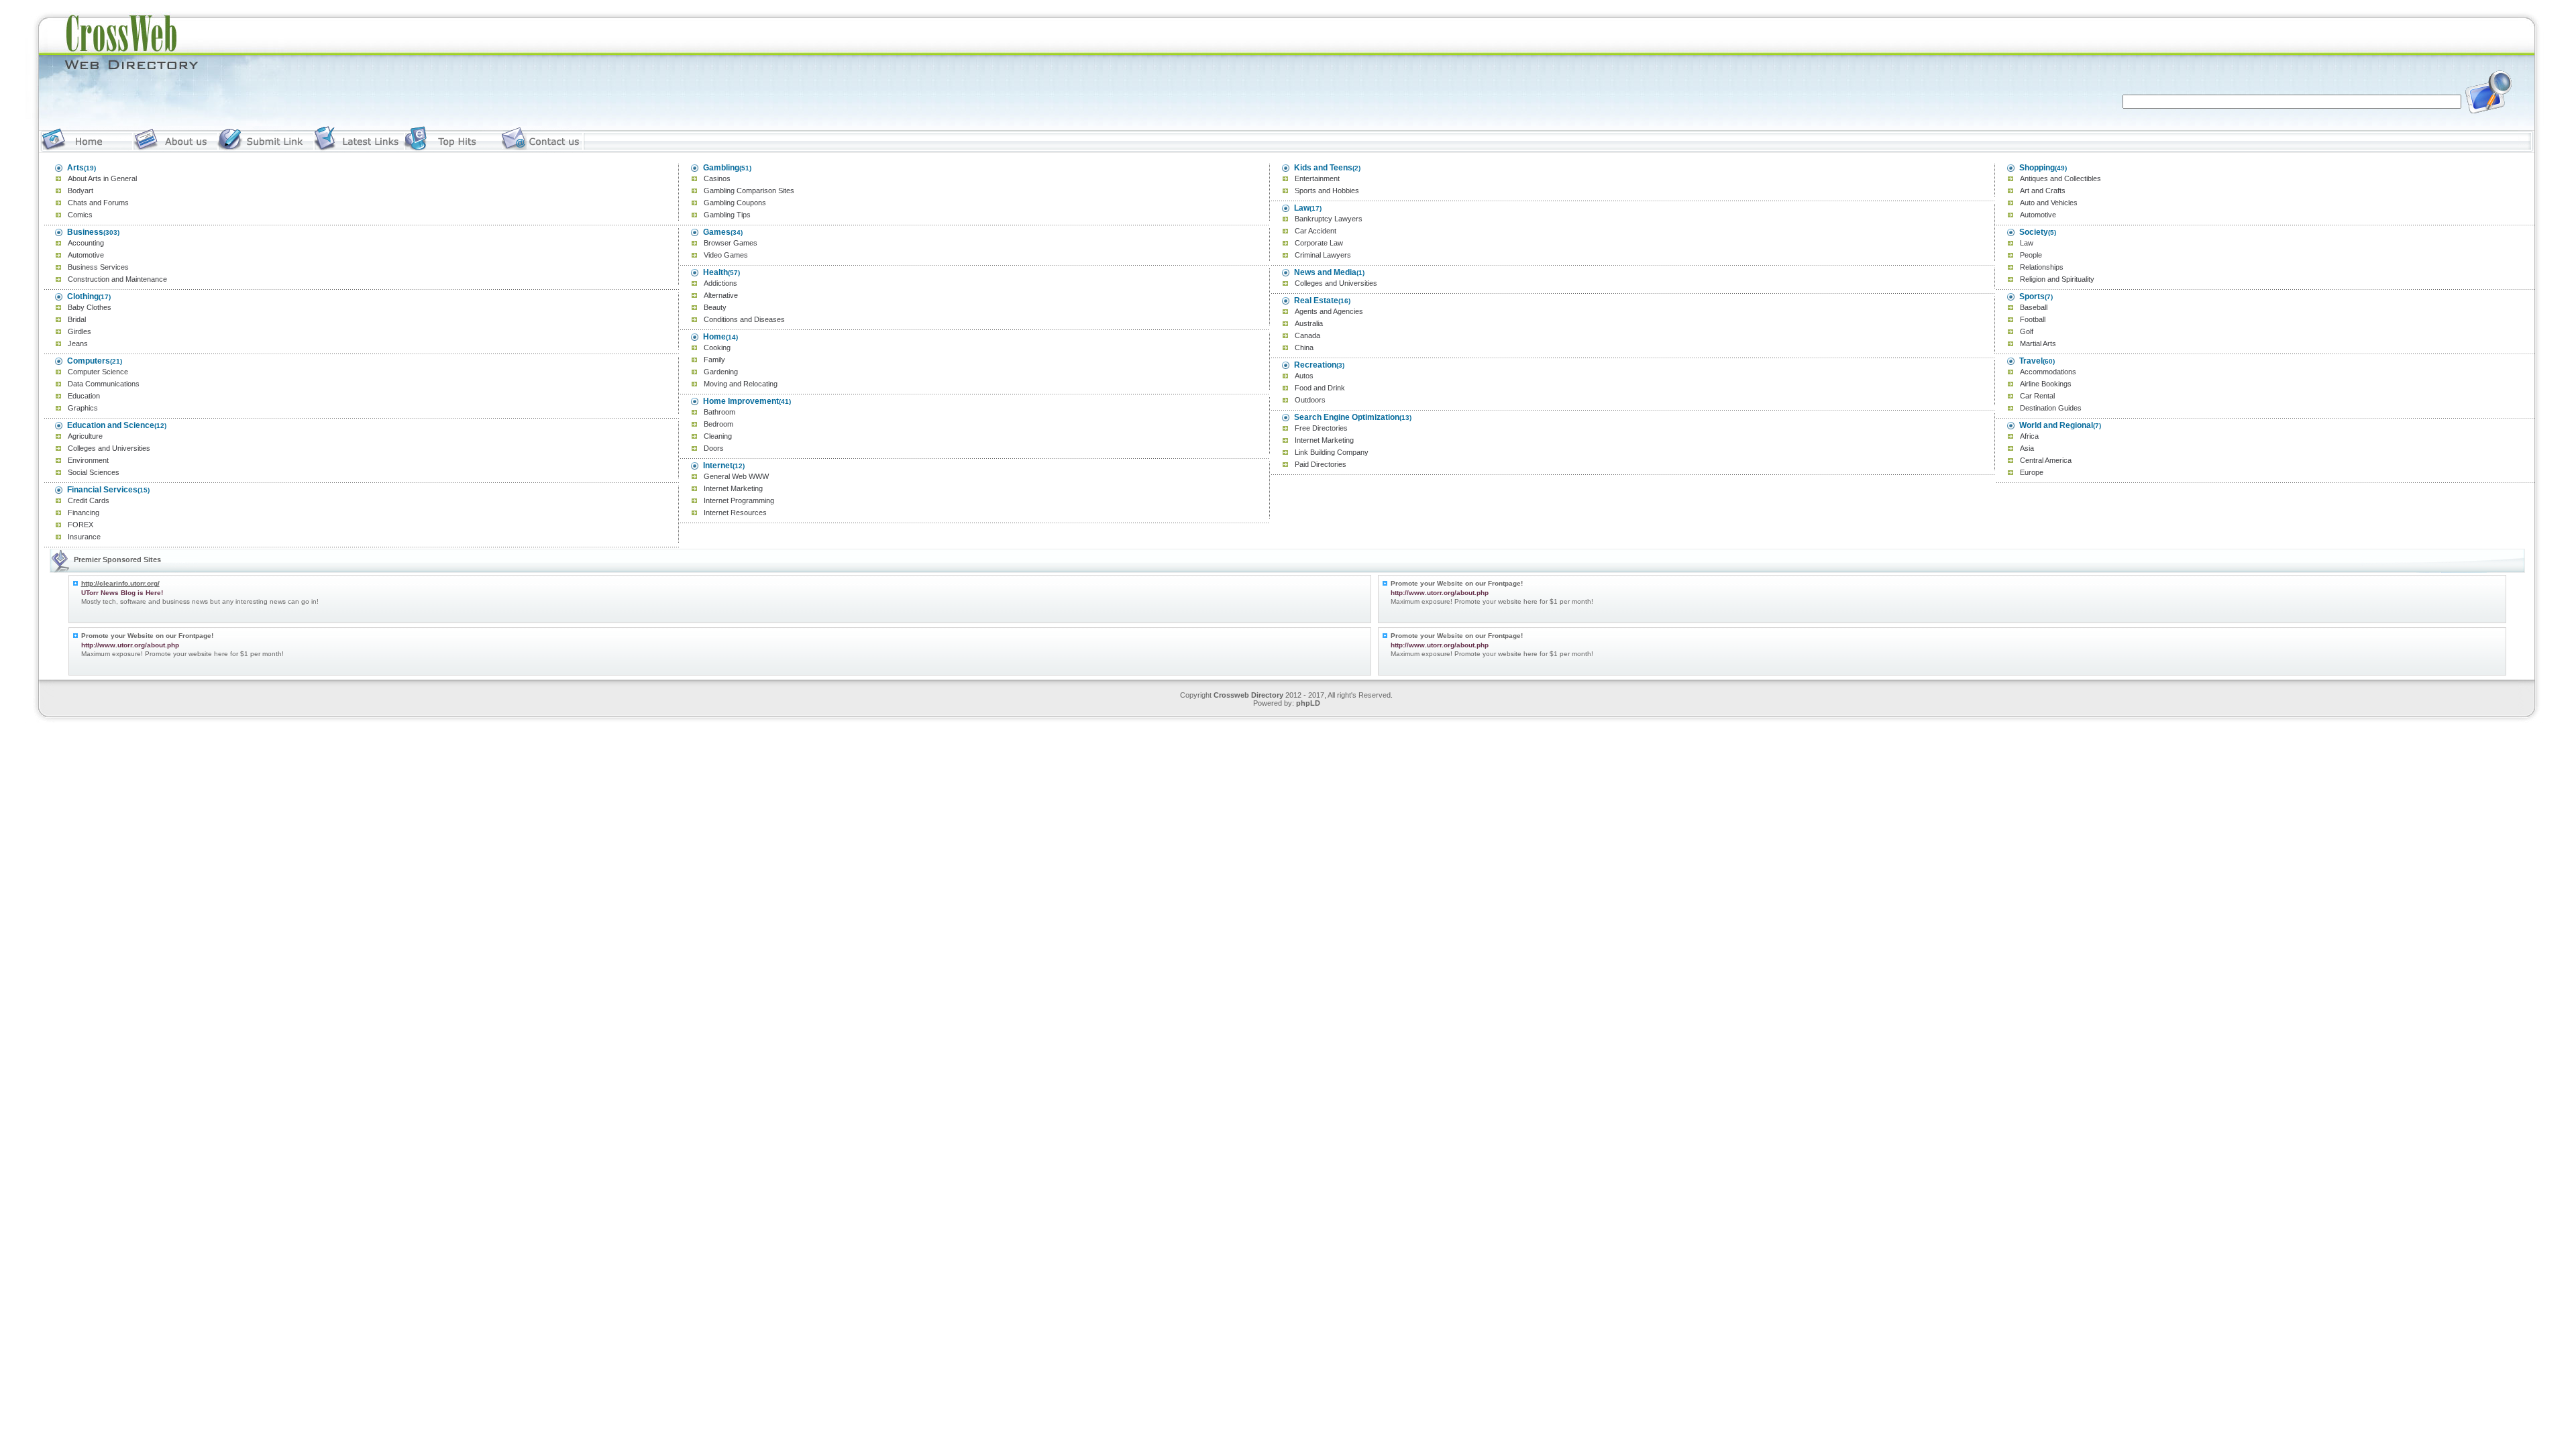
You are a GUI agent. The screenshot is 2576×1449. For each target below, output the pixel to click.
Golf (2027, 331)
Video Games (726, 255)
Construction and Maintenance (117, 279)
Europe (2032, 472)
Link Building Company (1332, 452)
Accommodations (2048, 372)
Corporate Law (1319, 243)
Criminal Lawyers (1323, 255)
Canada (1307, 335)
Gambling (721, 168)
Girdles (79, 331)
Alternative (721, 295)
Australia (1309, 323)
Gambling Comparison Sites (749, 191)
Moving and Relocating (741, 384)
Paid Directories (1321, 464)
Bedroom (718, 424)
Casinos (717, 178)
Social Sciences (94, 472)
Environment (88, 460)
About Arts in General (102, 178)
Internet (718, 466)
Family (714, 360)
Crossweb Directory (1248, 695)
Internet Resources (735, 513)
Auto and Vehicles (2049, 203)
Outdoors (1310, 400)
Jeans (78, 343)
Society (2034, 232)
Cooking (717, 347)
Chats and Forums (98, 203)
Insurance (84, 537)
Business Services (98, 267)
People (2031, 255)
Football (2033, 319)
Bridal (77, 319)
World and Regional (2056, 425)
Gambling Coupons (735, 203)
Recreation (1315, 365)
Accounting (86, 243)
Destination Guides (2051, 408)
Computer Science (98, 372)
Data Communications (104, 384)
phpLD (1308, 703)
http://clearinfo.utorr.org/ (120, 583)
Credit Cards (89, 500)
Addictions (720, 283)
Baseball (2034, 307)
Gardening (721, 372)
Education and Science (111, 425)
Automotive (86, 255)
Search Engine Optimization (1347, 417)
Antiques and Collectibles (2060, 178)
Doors (714, 448)
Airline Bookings (2046, 384)
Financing (84, 513)
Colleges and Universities (109, 448)
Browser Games (731, 243)
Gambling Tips (727, 215)
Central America (2046, 460)
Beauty (715, 307)
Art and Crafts (2043, 191)
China (1304, 347)
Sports (2032, 297)
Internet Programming (739, 500)
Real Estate (1316, 301)
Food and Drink (1320, 388)
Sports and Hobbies (1327, 191)
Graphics (83, 408)
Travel (2031, 361)
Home (714, 337)
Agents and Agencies (1329, 311)
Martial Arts (2038, 343)
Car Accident (1316, 231)
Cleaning (718, 436)
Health (715, 272)
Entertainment (1317, 178)
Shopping (2037, 168)
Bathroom (719, 412)
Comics (80, 215)
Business (85, 232)
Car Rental (2037, 396)
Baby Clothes (90, 307)
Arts (75, 168)
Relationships (2042, 267)
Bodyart (80, 191)
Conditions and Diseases (744, 319)
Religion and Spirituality (2057, 279)
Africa (2029, 436)
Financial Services (102, 490)
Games (717, 232)
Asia (2027, 448)
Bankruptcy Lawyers (1329, 219)
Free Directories (1321, 428)
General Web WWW (736, 476)
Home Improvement (741, 401)
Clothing (83, 297)
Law (1302, 208)
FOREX (80, 525)
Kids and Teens (1323, 168)
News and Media (1325, 272)
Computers (89, 361)
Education (84, 396)
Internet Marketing (733, 488)
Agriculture (85, 436)
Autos (1304, 376)
